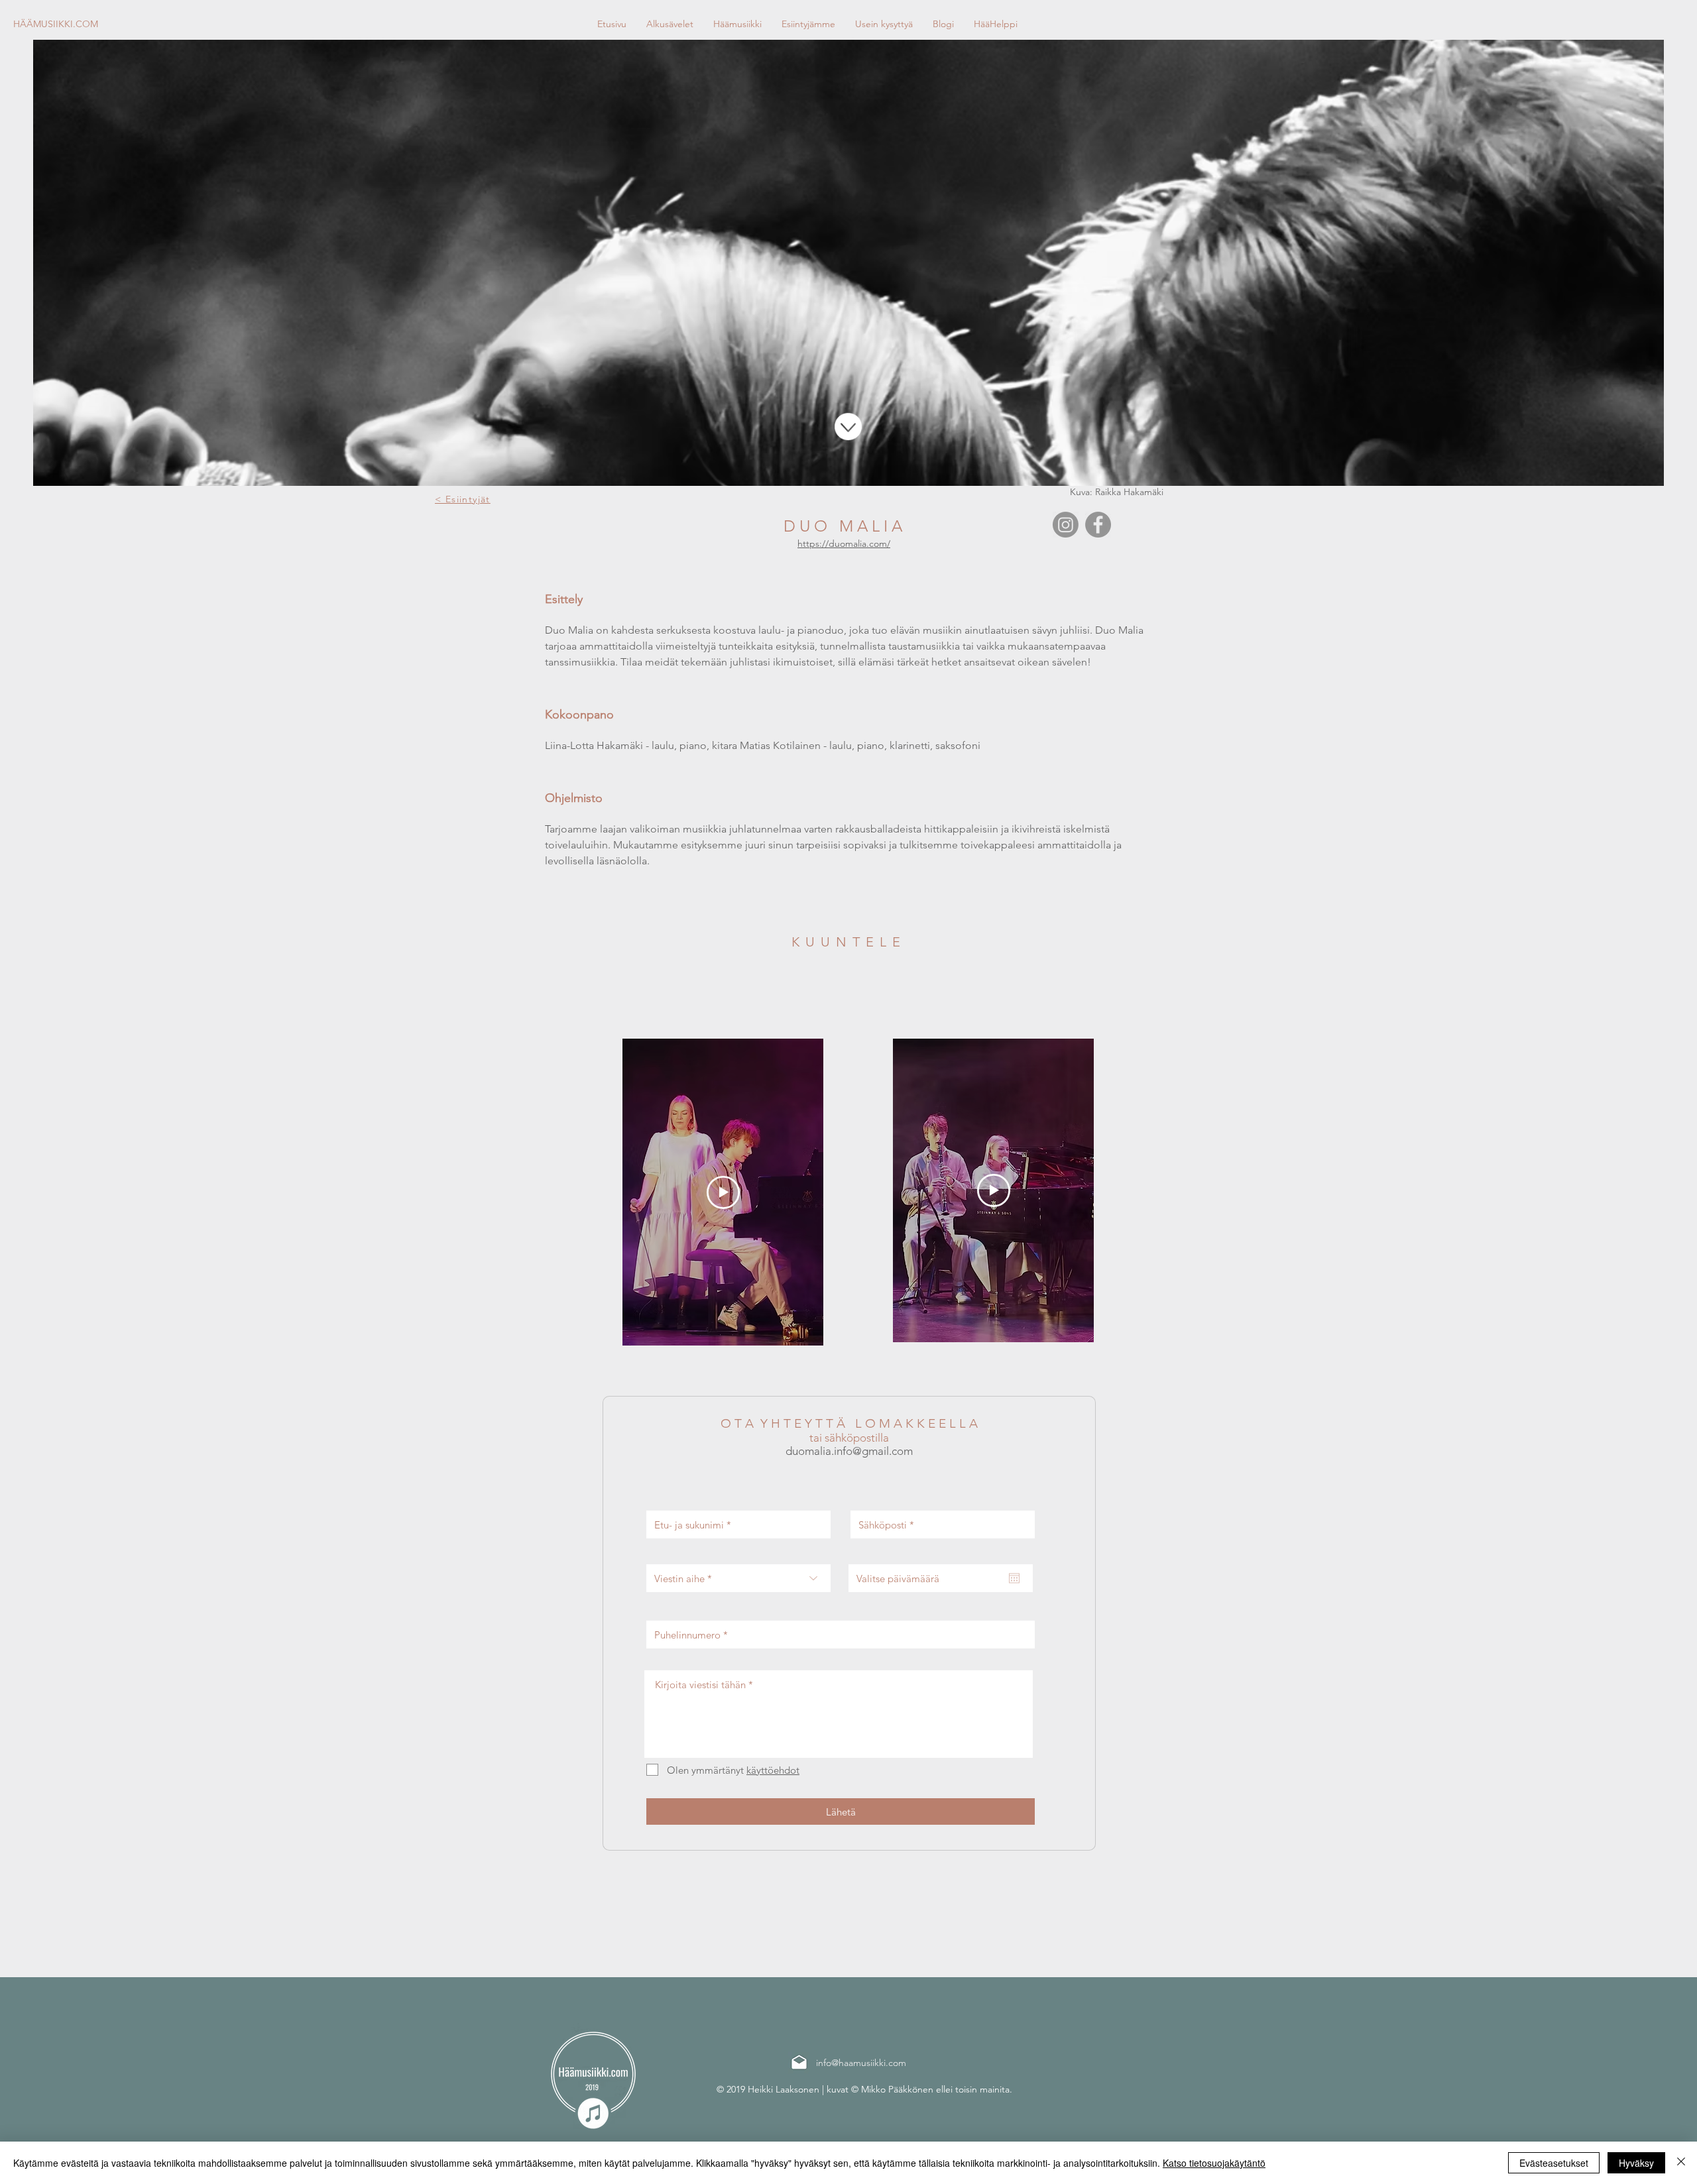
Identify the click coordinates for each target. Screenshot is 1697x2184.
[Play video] (723, 1192)
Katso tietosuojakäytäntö (1214, 2163)
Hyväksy (1636, 2163)
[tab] (848, 741)
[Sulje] (1681, 2163)
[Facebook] (1098, 525)
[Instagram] (1066, 525)
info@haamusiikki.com (861, 2063)
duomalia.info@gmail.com (849, 1451)
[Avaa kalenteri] (1014, 1578)
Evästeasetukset (1554, 2163)
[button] (737, 24)
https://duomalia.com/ (844, 544)
